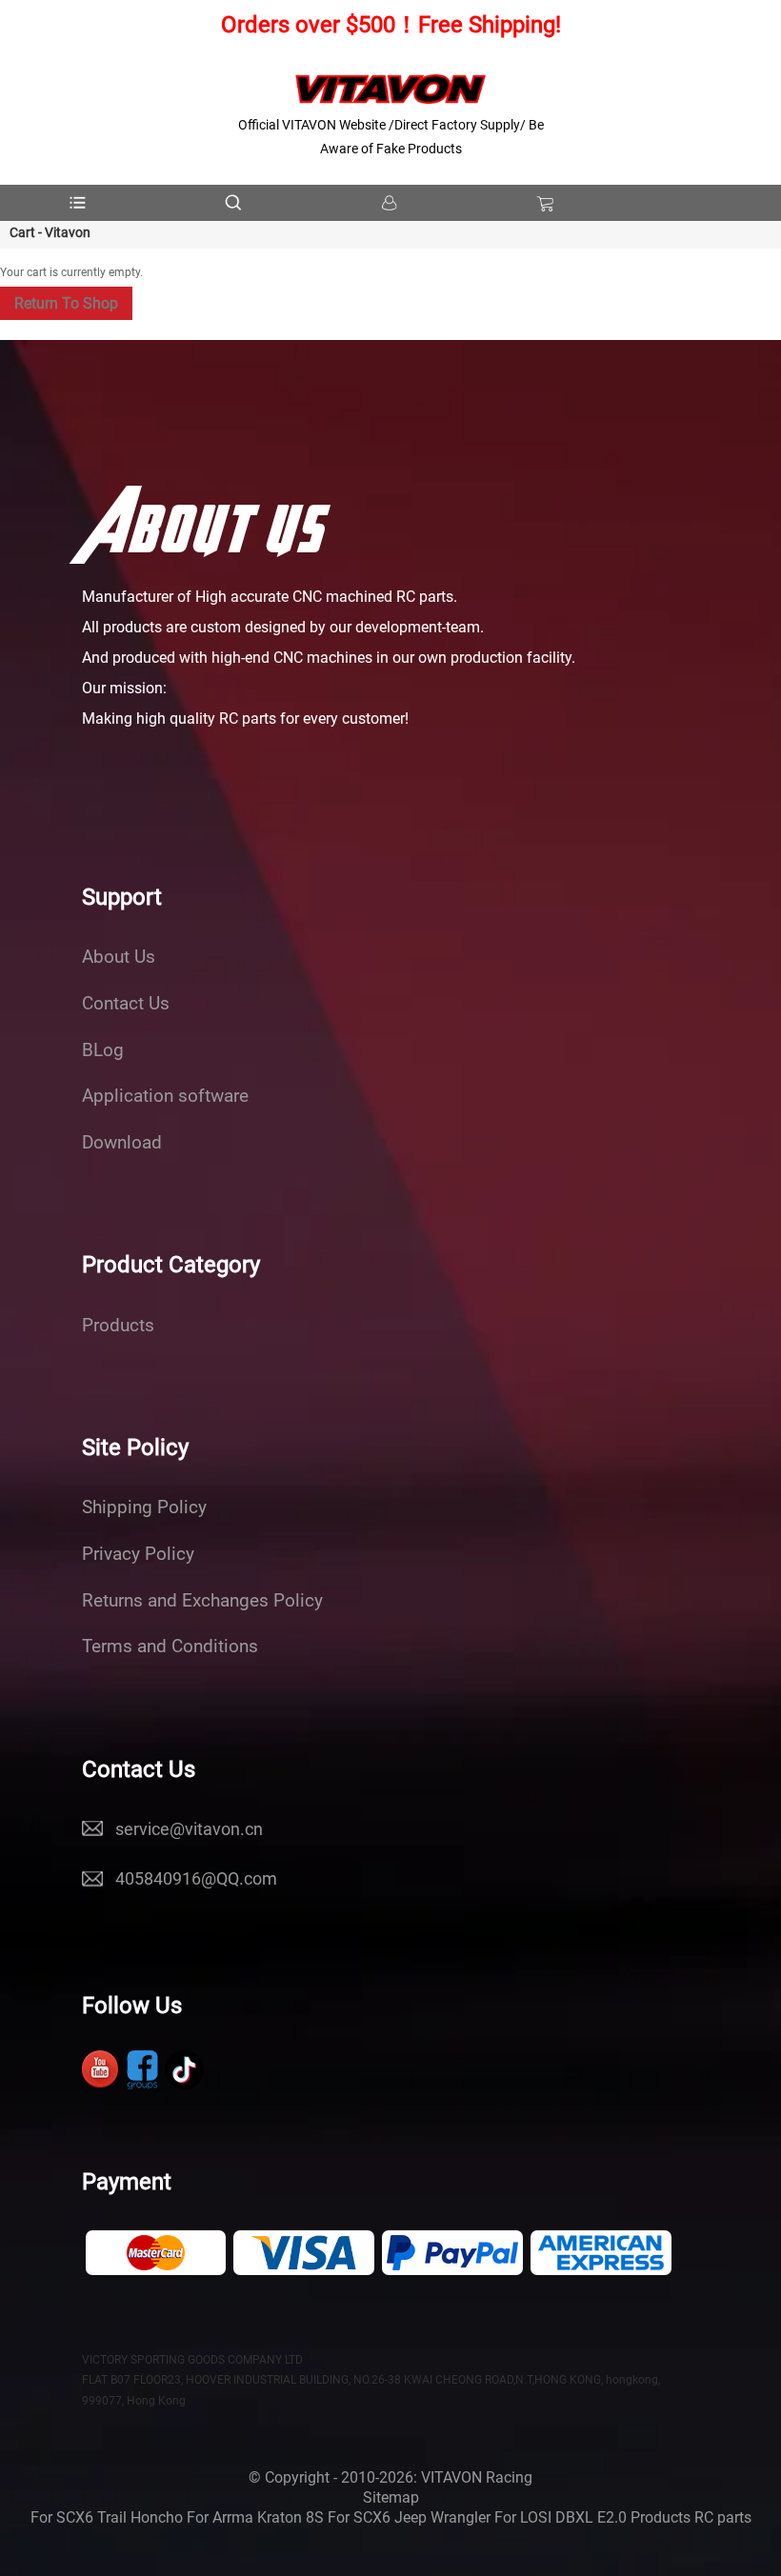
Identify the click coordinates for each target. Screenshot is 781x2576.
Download (122, 1143)
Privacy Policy (138, 1554)
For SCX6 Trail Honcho (107, 2517)
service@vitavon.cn (189, 1829)
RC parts (723, 2517)
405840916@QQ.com (196, 1878)
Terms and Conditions (170, 1647)
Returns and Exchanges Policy (202, 1601)
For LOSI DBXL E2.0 (561, 2517)
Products (118, 1326)
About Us (119, 957)
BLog (103, 1050)
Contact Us (126, 1004)
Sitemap (391, 2497)
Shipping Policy (144, 1508)
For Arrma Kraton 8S (255, 2517)
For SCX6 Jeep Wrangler (409, 2517)
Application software (165, 1096)
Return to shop (66, 303)
